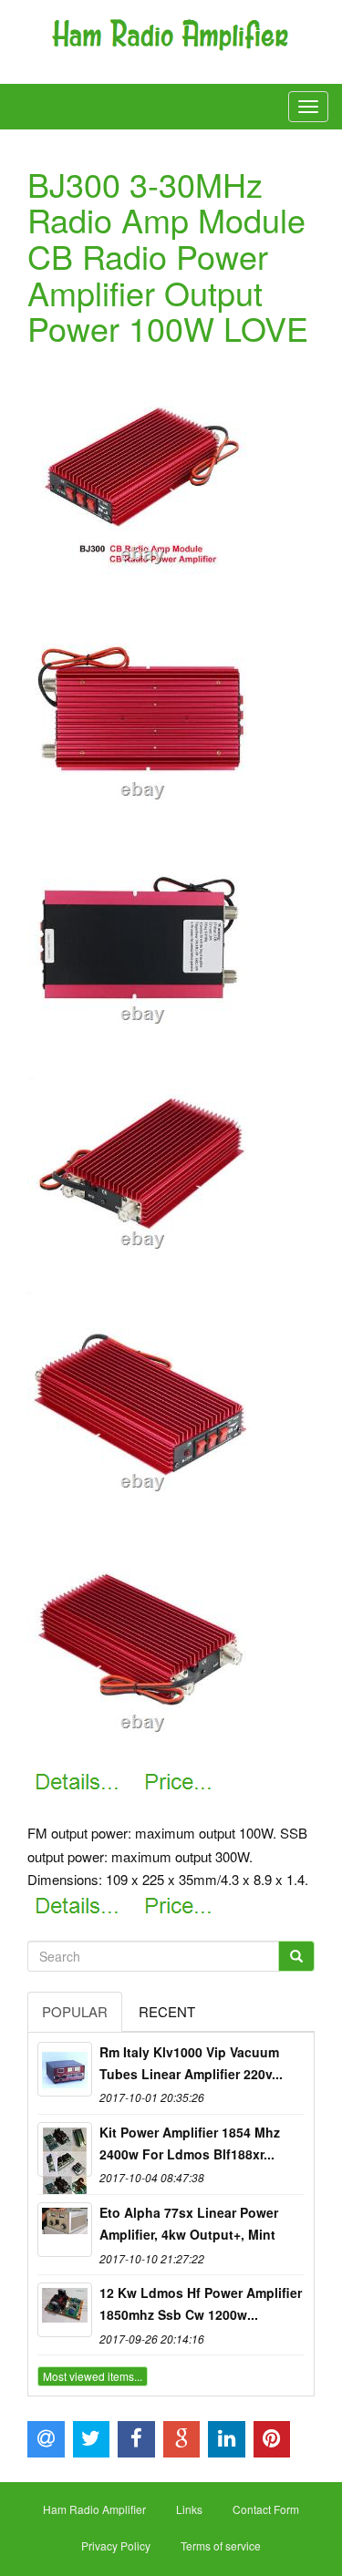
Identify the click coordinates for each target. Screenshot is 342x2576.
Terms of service (221, 2545)
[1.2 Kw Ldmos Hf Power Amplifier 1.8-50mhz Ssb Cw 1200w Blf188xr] (65, 2310)
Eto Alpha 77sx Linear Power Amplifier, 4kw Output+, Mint (189, 2223)
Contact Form (266, 2509)
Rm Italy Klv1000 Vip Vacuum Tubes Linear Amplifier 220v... (191, 2063)
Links (189, 2509)
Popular (75, 2011)
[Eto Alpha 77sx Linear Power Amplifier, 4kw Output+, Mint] (65, 2230)
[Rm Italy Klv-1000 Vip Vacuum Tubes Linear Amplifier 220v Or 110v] (65, 2069)
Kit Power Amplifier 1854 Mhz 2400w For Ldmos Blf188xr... (190, 2143)
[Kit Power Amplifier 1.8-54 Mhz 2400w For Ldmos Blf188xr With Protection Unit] (65, 2149)
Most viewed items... (93, 2376)
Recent (167, 2011)
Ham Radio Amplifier (94, 2509)
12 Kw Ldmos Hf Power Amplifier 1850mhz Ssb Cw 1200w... (201, 2303)
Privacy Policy (116, 2545)
